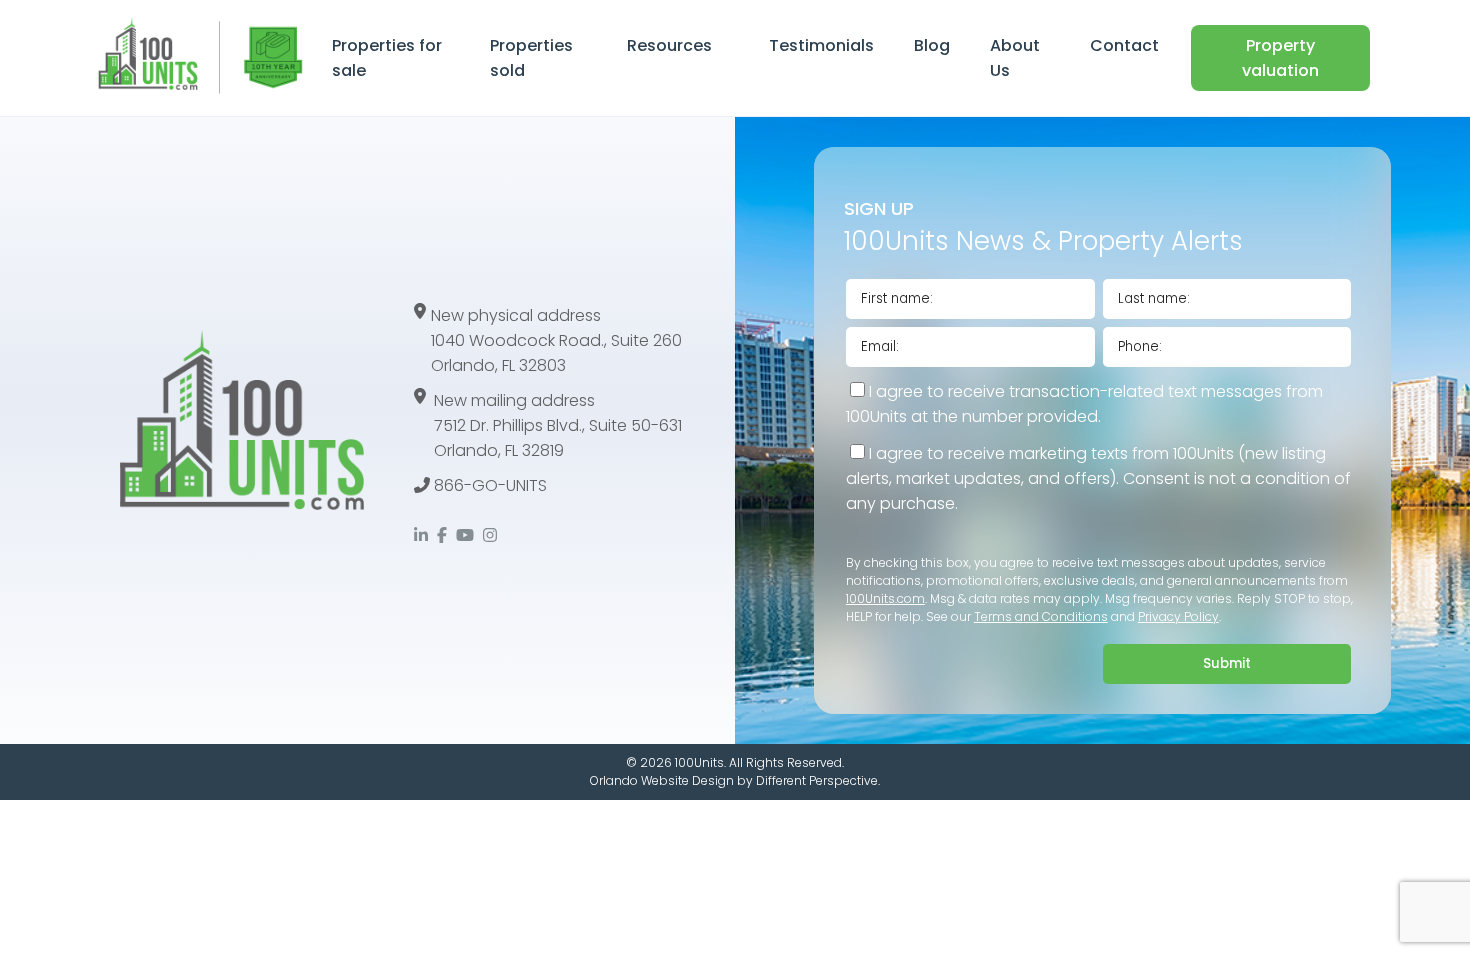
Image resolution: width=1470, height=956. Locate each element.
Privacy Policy (1178, 616)
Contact (1124, 45)
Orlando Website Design (662, 780)
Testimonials (821, 45)
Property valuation (1280, 58)
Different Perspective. (818, 780)
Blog (932, 45)
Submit (1227, 663)
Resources (669, 45)
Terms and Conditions (1041, 616)
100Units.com (885, 598)
